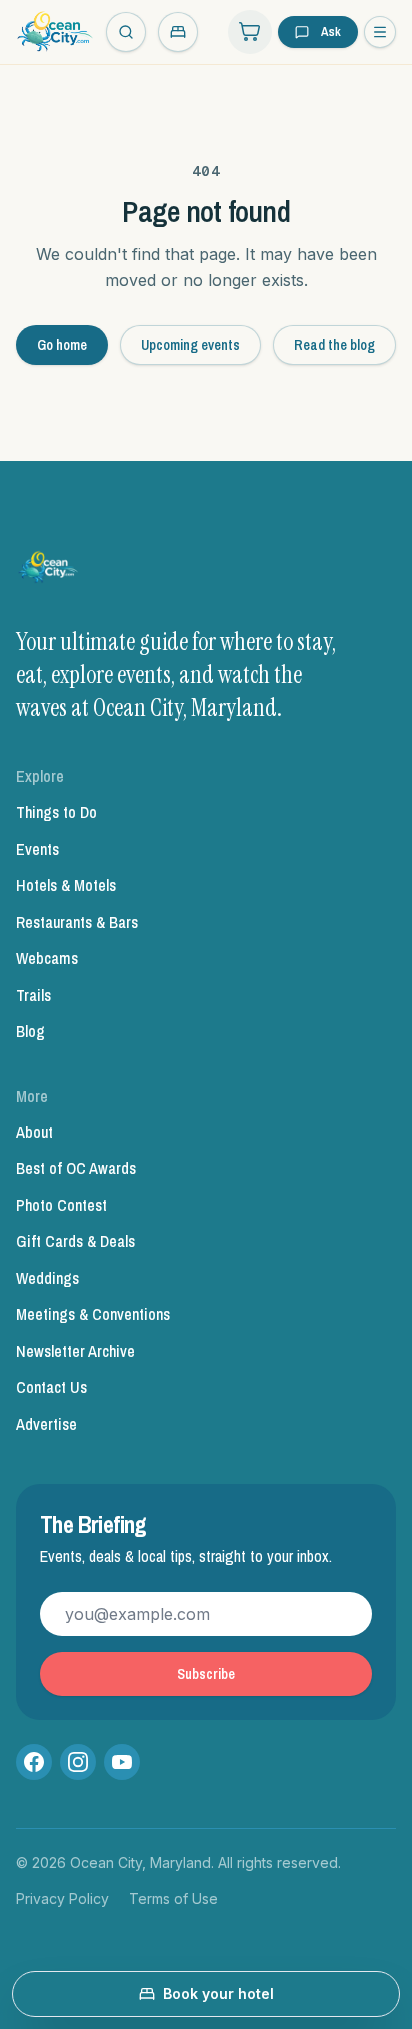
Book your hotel (218, 1993)
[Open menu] (380, 32)
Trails (33, 995)
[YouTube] (122, 1762)
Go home (62, 345)
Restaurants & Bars (77, 922)
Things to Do (56, 812)
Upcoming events (190, 345)
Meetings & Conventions (93, 1314)
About (34, 1132)
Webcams (47, 958)
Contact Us (51, 1387)
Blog (30, 1031)
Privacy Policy (62, 1898)
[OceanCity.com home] (55, 32)
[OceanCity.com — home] (49, 571)
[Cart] (250, 32)
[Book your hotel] (178, 32)
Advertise (46, 1424)
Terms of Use (173, 1898)
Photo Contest (61, 1205)
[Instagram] (78, 1762)
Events (37, 849)
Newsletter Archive (75, 1351)
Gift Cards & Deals (75, 1241)
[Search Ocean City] (126, 32)
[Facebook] (34, 1762)
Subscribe (206, 1674)
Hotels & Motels (66, 885)
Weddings (47, 1278)
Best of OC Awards (76, 1168)
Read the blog (334, 345)
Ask (331, 31)
